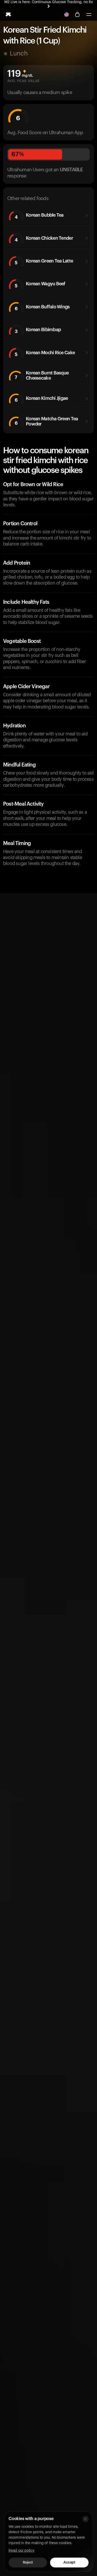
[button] (89, 15)
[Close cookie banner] (85, 2519)
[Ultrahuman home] (8, 15)
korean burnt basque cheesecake (42, 375)
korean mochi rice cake (45, 354)
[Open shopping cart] (77, 15)
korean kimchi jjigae (41, 399)
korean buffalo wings (42, 308)
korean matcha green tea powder (46, 421)
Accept (69, 2563)
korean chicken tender (44, 239)
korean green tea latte (44, 262)
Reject (28, 2563)
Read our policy (21, 2551)
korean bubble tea (39, 216)
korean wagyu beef (40, 285)
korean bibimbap (38, 331)
